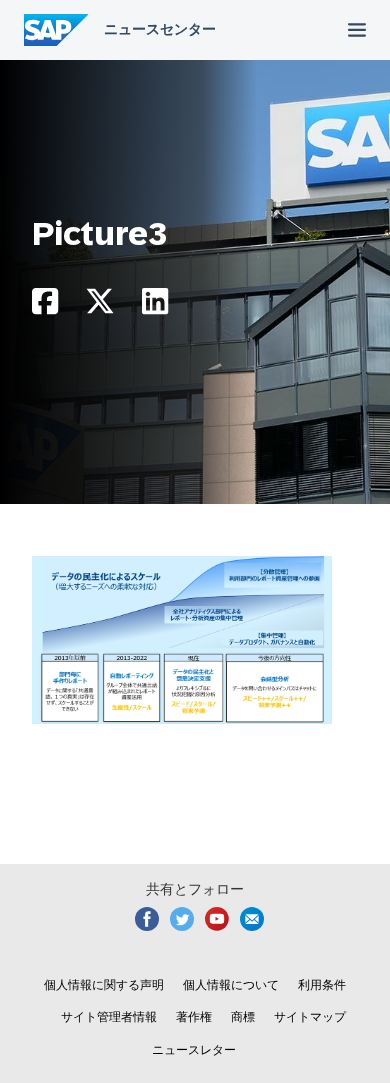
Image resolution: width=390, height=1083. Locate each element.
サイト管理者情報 (109, 1017)
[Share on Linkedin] (155, 306)
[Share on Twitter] (100, 306)
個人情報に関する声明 (104, 985)
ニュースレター (194, 1050)
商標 (243, 1017)
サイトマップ (310, 1017)
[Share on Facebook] (45, 306)
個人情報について (231, 985)
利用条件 (322, 985)
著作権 (194, 1017)
